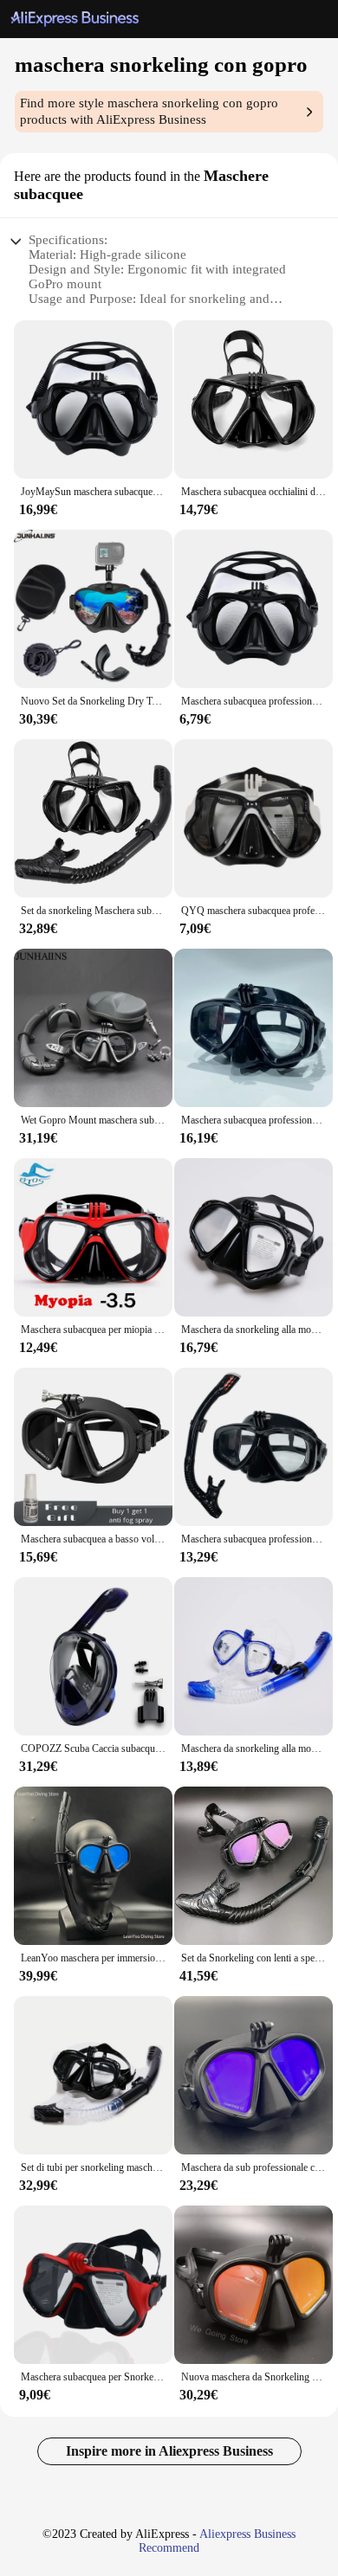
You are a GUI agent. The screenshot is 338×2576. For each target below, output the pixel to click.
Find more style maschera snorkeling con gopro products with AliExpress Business (149, 111)
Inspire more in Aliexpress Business (169, 2451)
